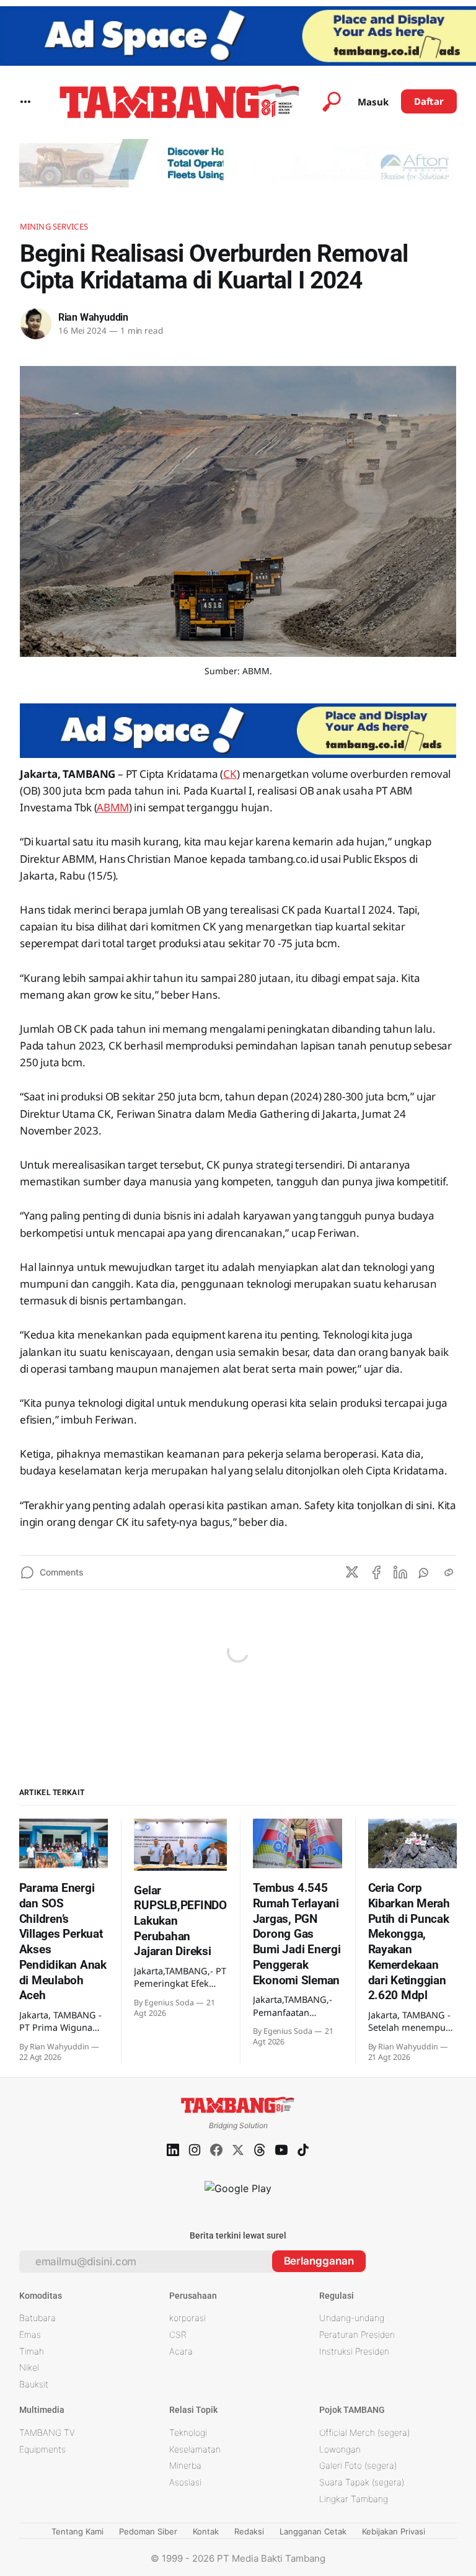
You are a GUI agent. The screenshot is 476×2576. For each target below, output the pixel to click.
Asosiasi (185, 2482)
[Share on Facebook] (376, 1572)
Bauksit (34, 2384)
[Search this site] (332, 102)
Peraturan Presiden (357, 2334)
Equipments (42, 2449)
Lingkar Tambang (354, 2499)
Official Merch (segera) (364, 2432)
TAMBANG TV (47, 2432)
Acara (181, 2351)
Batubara (37, 2318)
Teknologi (188, 2432)
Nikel (29, 2367)
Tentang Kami (77, 2531)
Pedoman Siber (148, 2531)
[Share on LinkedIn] (400, 1572)
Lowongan (340, 2449)
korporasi (187, 2318)
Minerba (185, 2465)
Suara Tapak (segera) (362, 2482)
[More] (25, 102)
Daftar (429, 101)
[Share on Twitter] (352, 1572)
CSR (178, 2334)
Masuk (373, 102)
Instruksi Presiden (354, 2351)
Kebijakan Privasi (394, 2531)
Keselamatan (195, 2449)
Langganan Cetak (313, 2531)
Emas (30, 2334)
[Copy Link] (449, 1572)
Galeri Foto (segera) (358, 2465)
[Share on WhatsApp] (425, 1572)
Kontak (206, 2531)
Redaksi (249, 2531)
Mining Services (54, 226)
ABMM (112, 807)
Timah (32, 2351)
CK (230, 774)
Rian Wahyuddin (93, 317)
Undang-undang (352, 2318)
